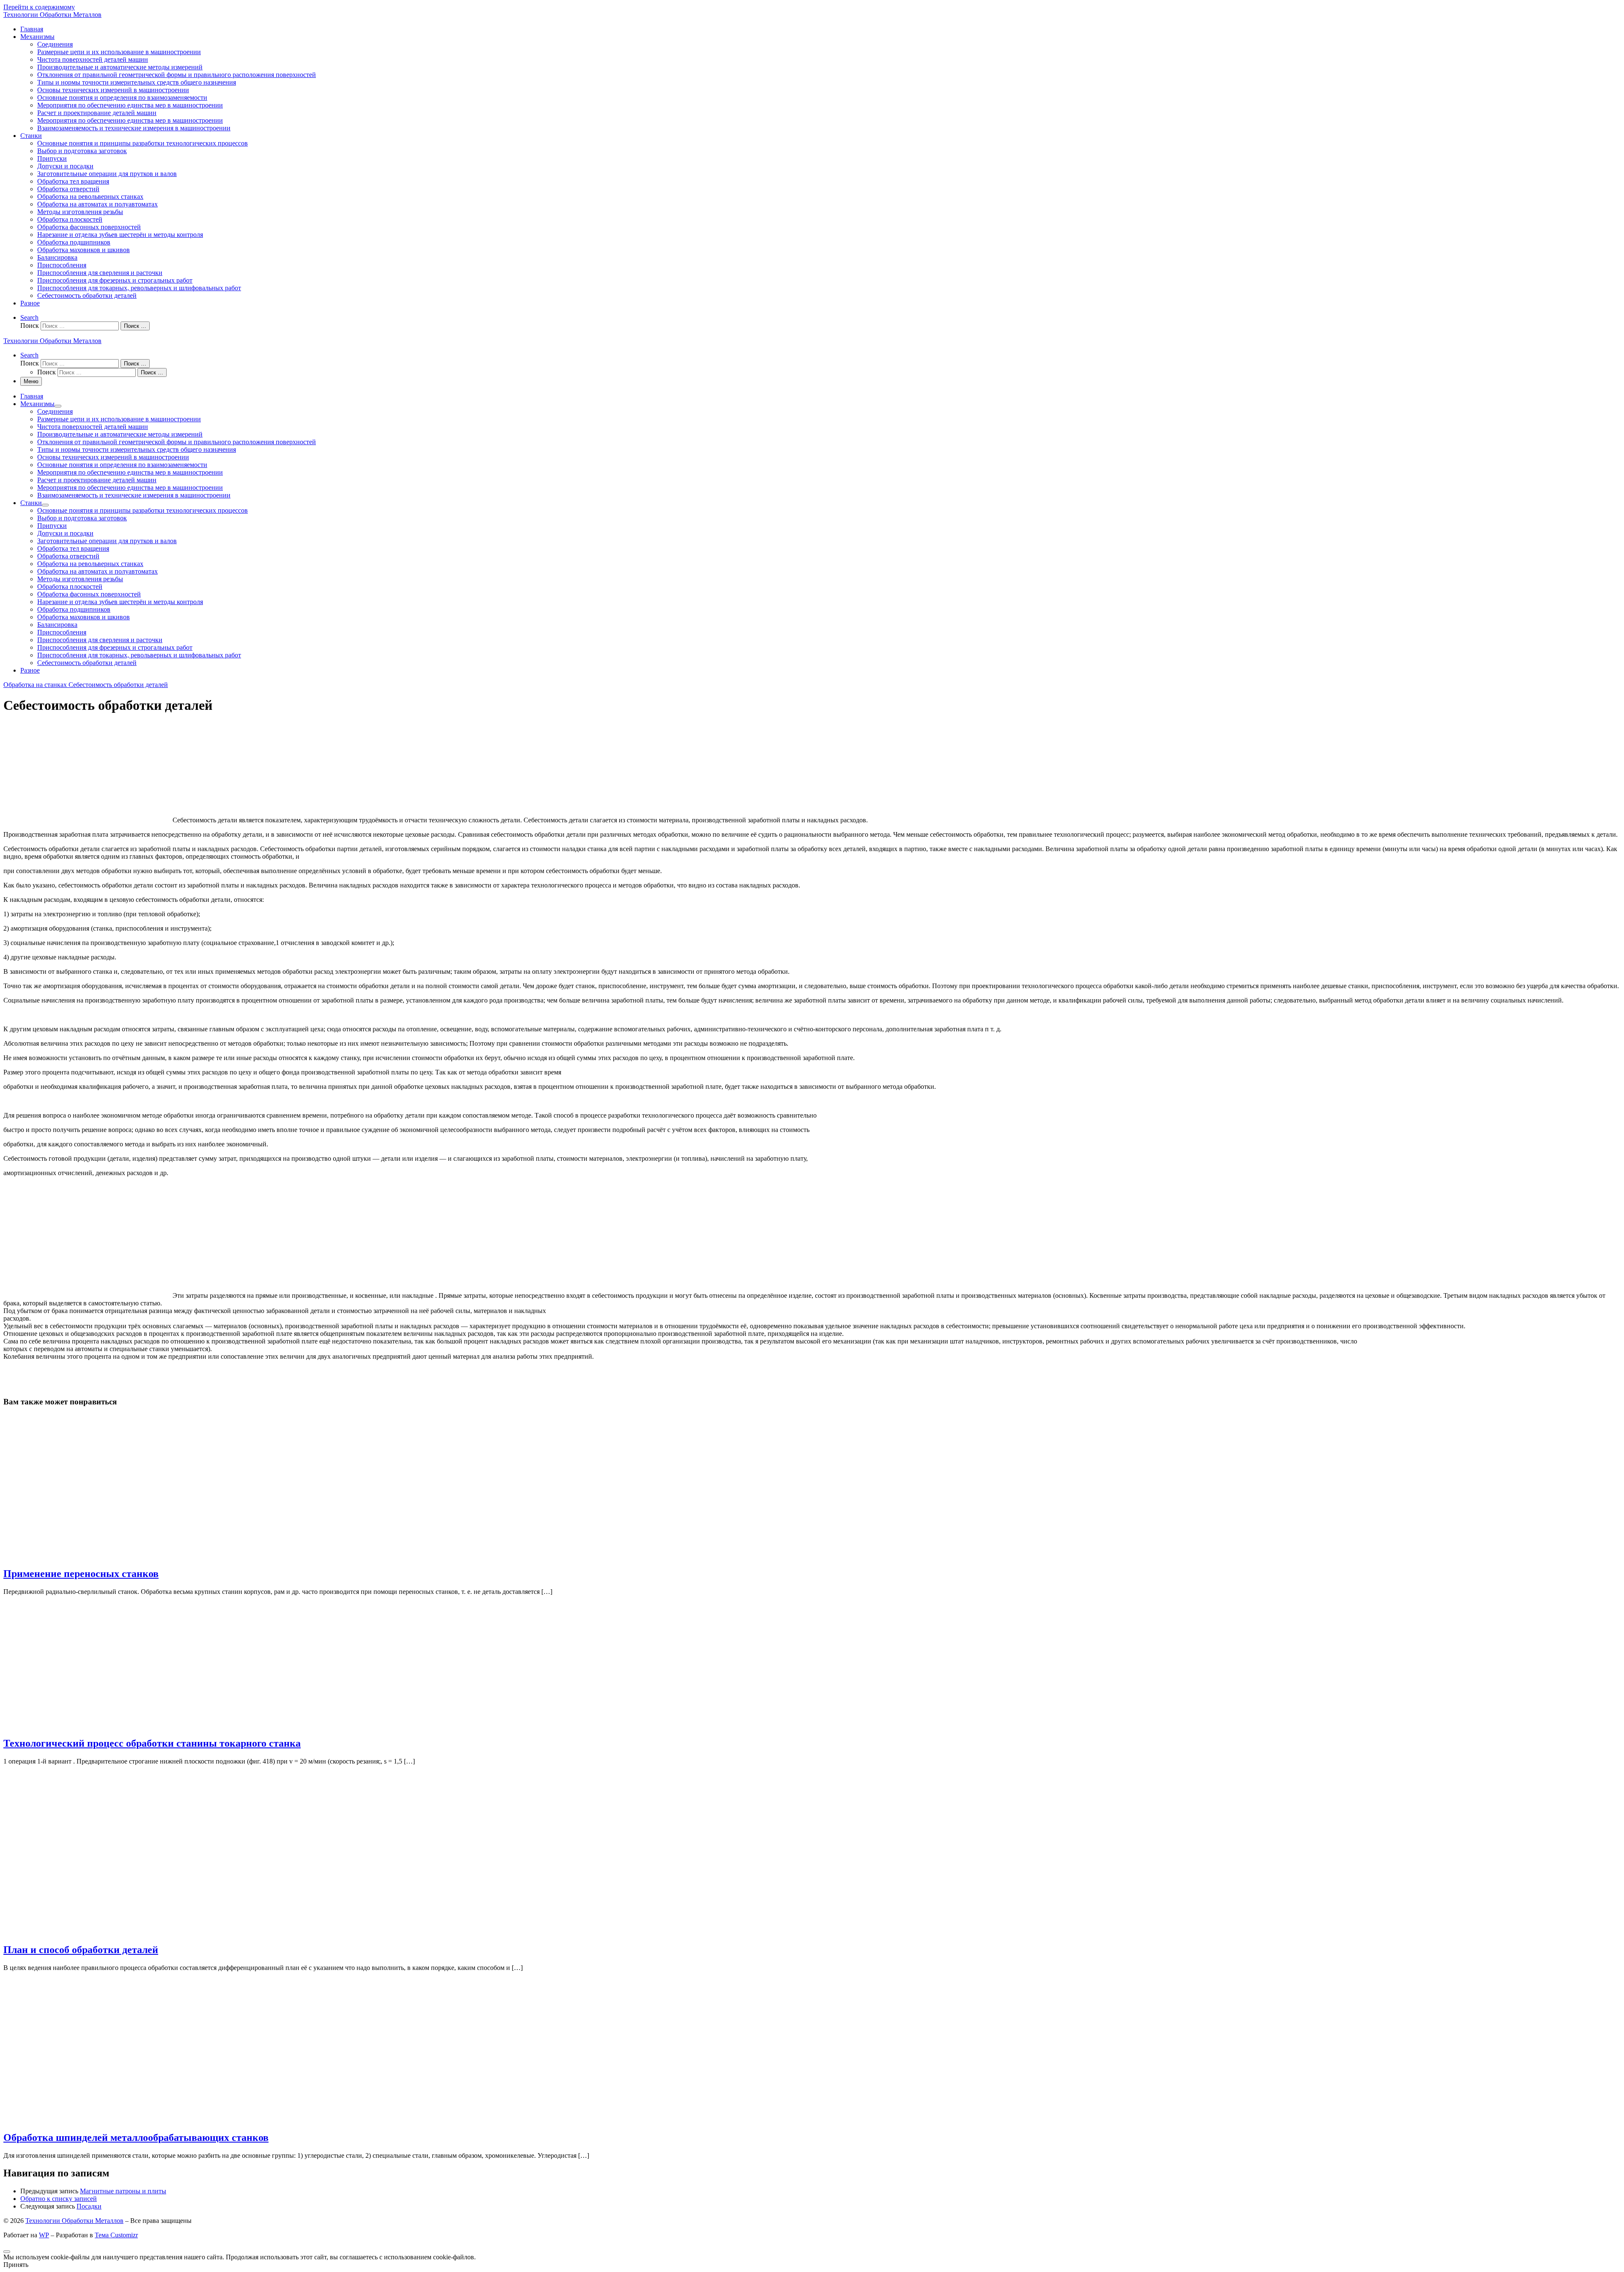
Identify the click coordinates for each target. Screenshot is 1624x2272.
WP (44, 2235)
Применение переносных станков (81, 1574)
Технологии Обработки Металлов (74, 2221)
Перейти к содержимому (39, 7)
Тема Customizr (116, 2235)
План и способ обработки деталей (81, 1950)
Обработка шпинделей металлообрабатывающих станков (136, 2137)
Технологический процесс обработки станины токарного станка (152, 1743)
